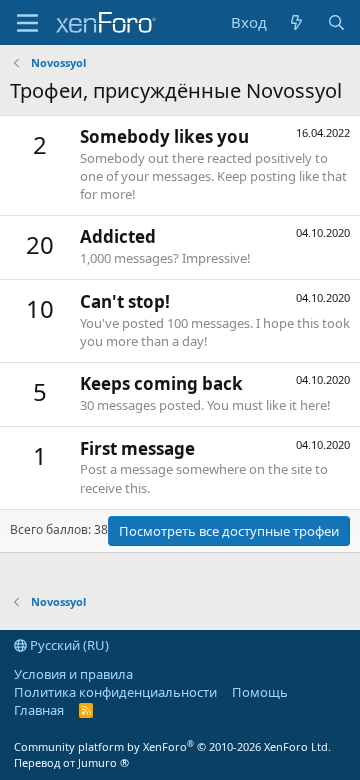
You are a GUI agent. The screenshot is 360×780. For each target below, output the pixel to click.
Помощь (260, 692)
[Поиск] (336, 22)
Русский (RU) (68, 645)
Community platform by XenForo (172, 746)
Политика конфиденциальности (115, 692)
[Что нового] (296, 22)
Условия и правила (73, 674)
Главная (39, 710)
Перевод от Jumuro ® (71, 762)
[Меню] (27, 23)
